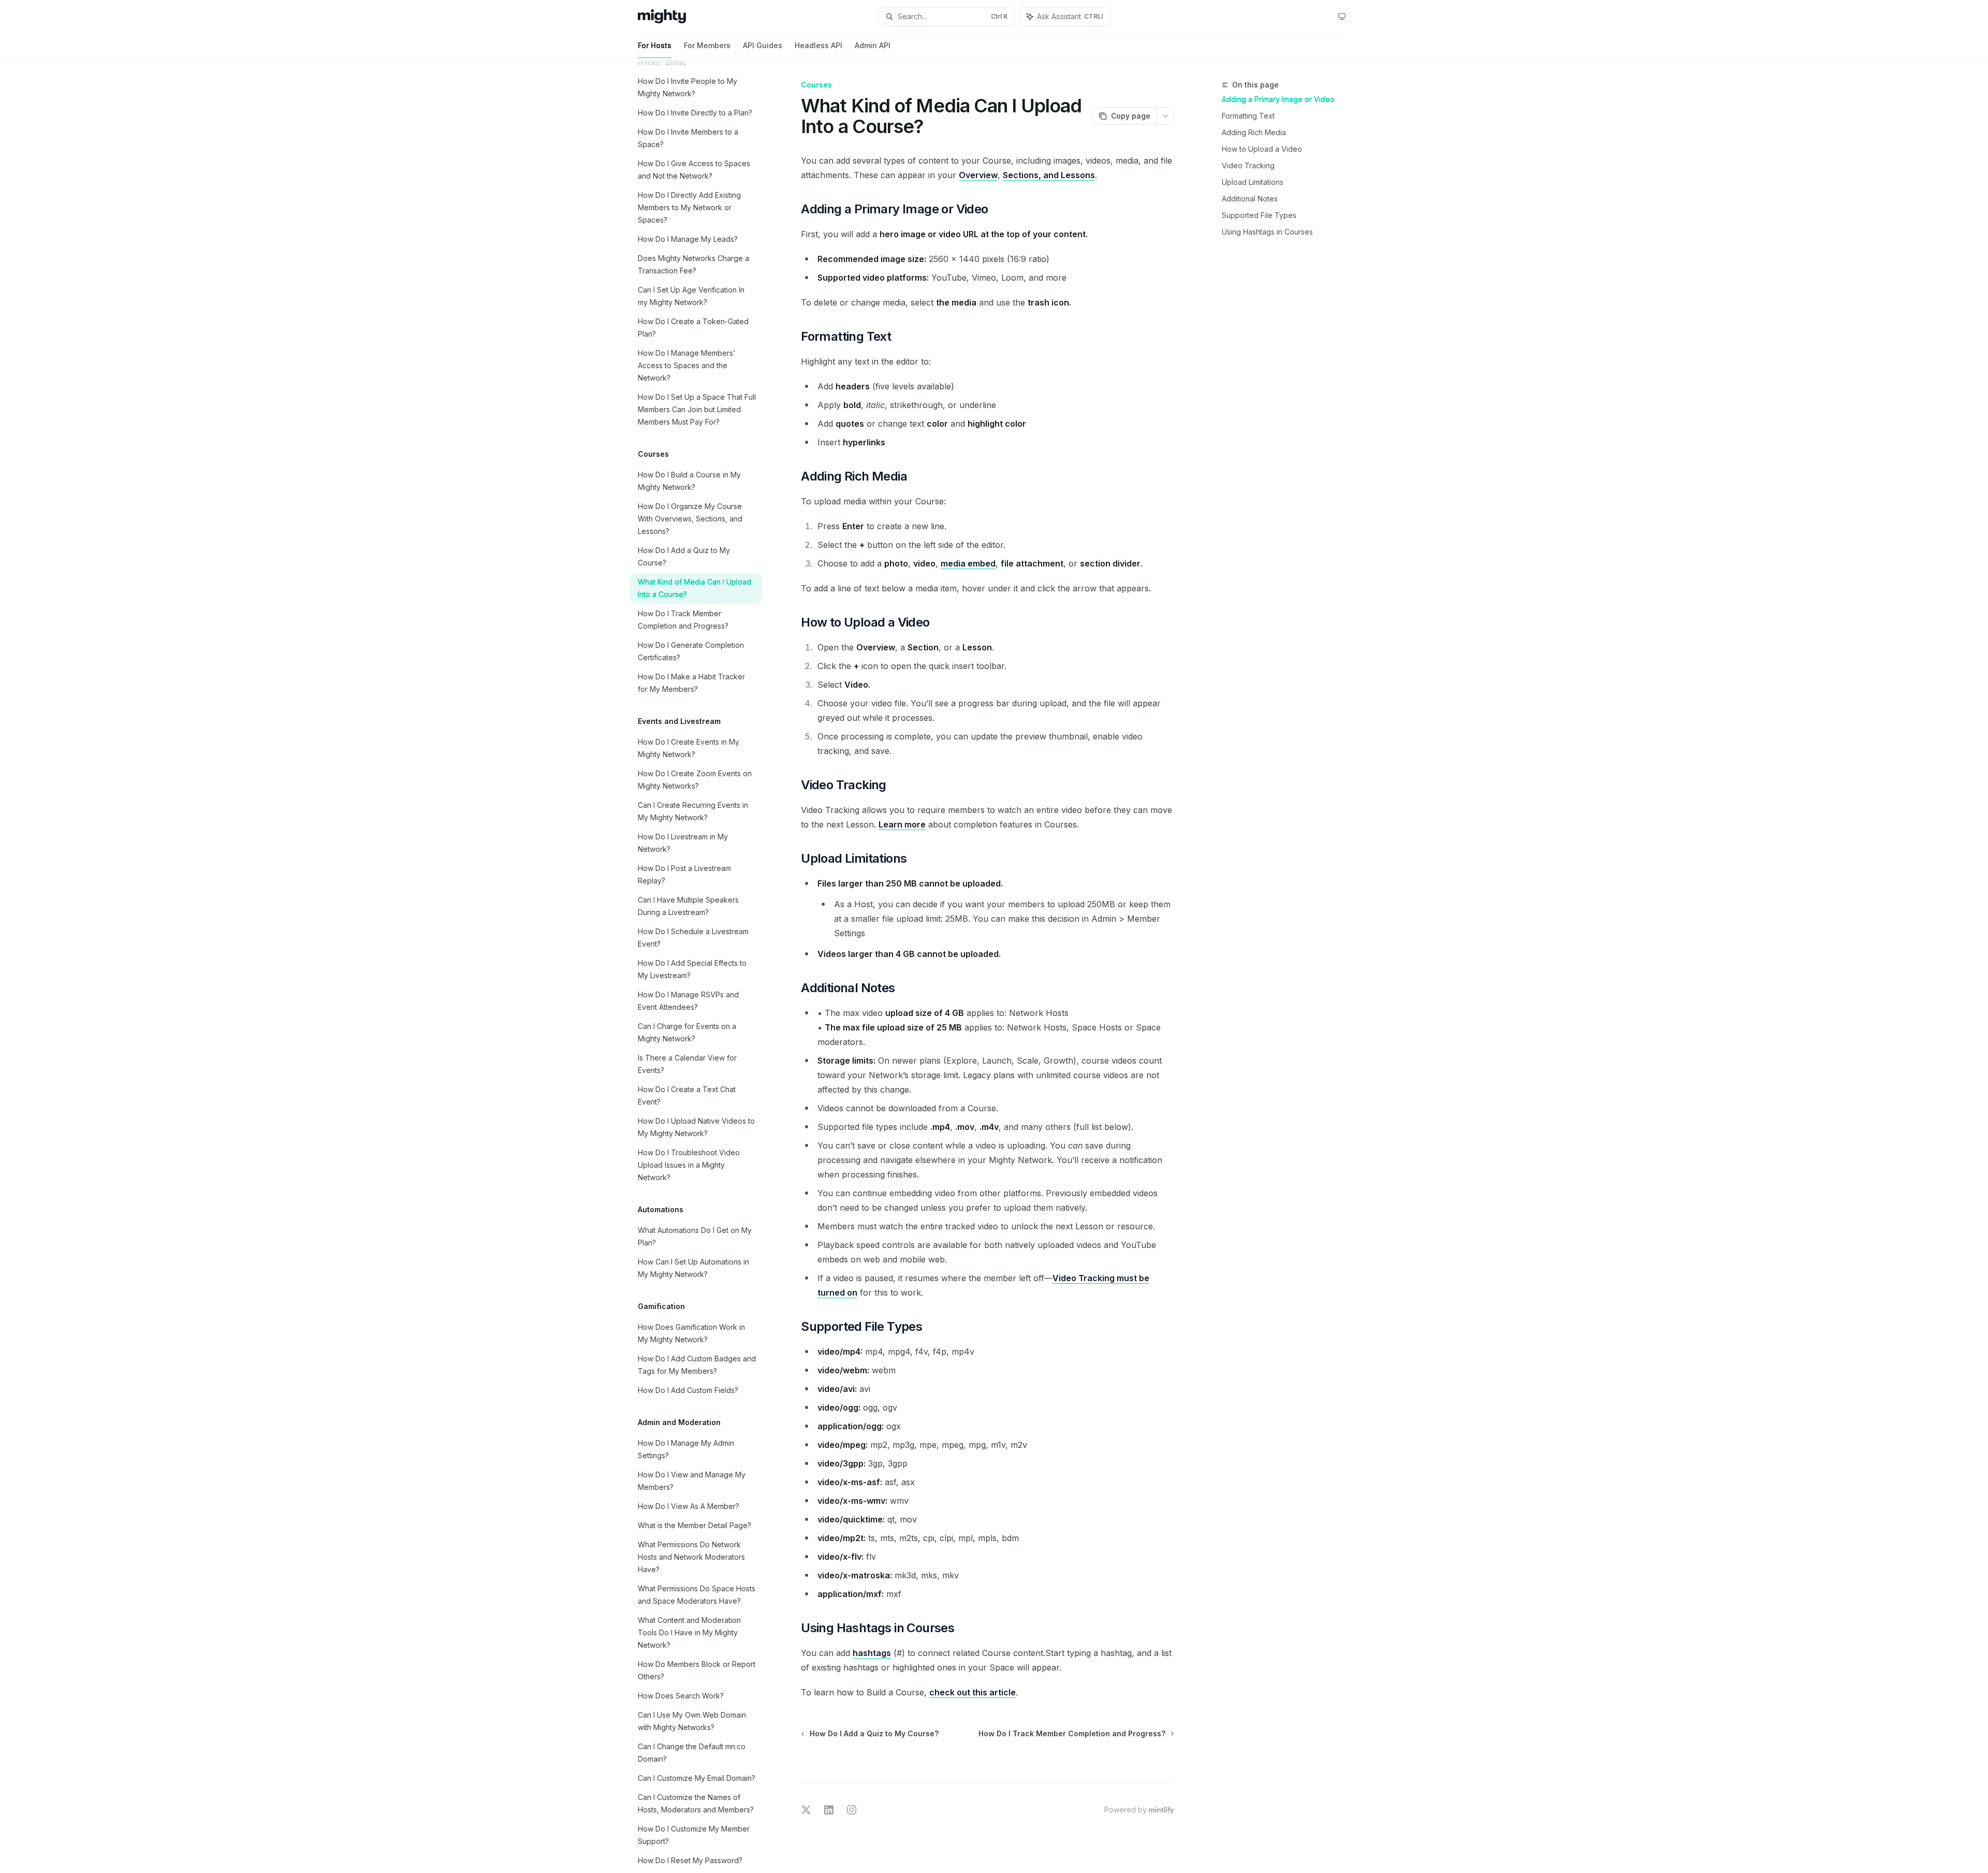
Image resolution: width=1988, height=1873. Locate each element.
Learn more (902, 824)
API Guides (763, 45)
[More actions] (1165, 116)
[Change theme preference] (1342, 17)
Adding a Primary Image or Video (1278, 99)
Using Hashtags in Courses (1267, 232)
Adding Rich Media (1254, 132)
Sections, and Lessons (1049, 175)
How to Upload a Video (1262, 149)
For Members (707, 45)
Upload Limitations (1253, 182)
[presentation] (704, 965)
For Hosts (655, 45)
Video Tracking (1248, 165)
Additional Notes (1250, 199)
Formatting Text (1248, 116)
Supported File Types (1259, 215)
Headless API (818, 45)
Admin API (873, 45)
